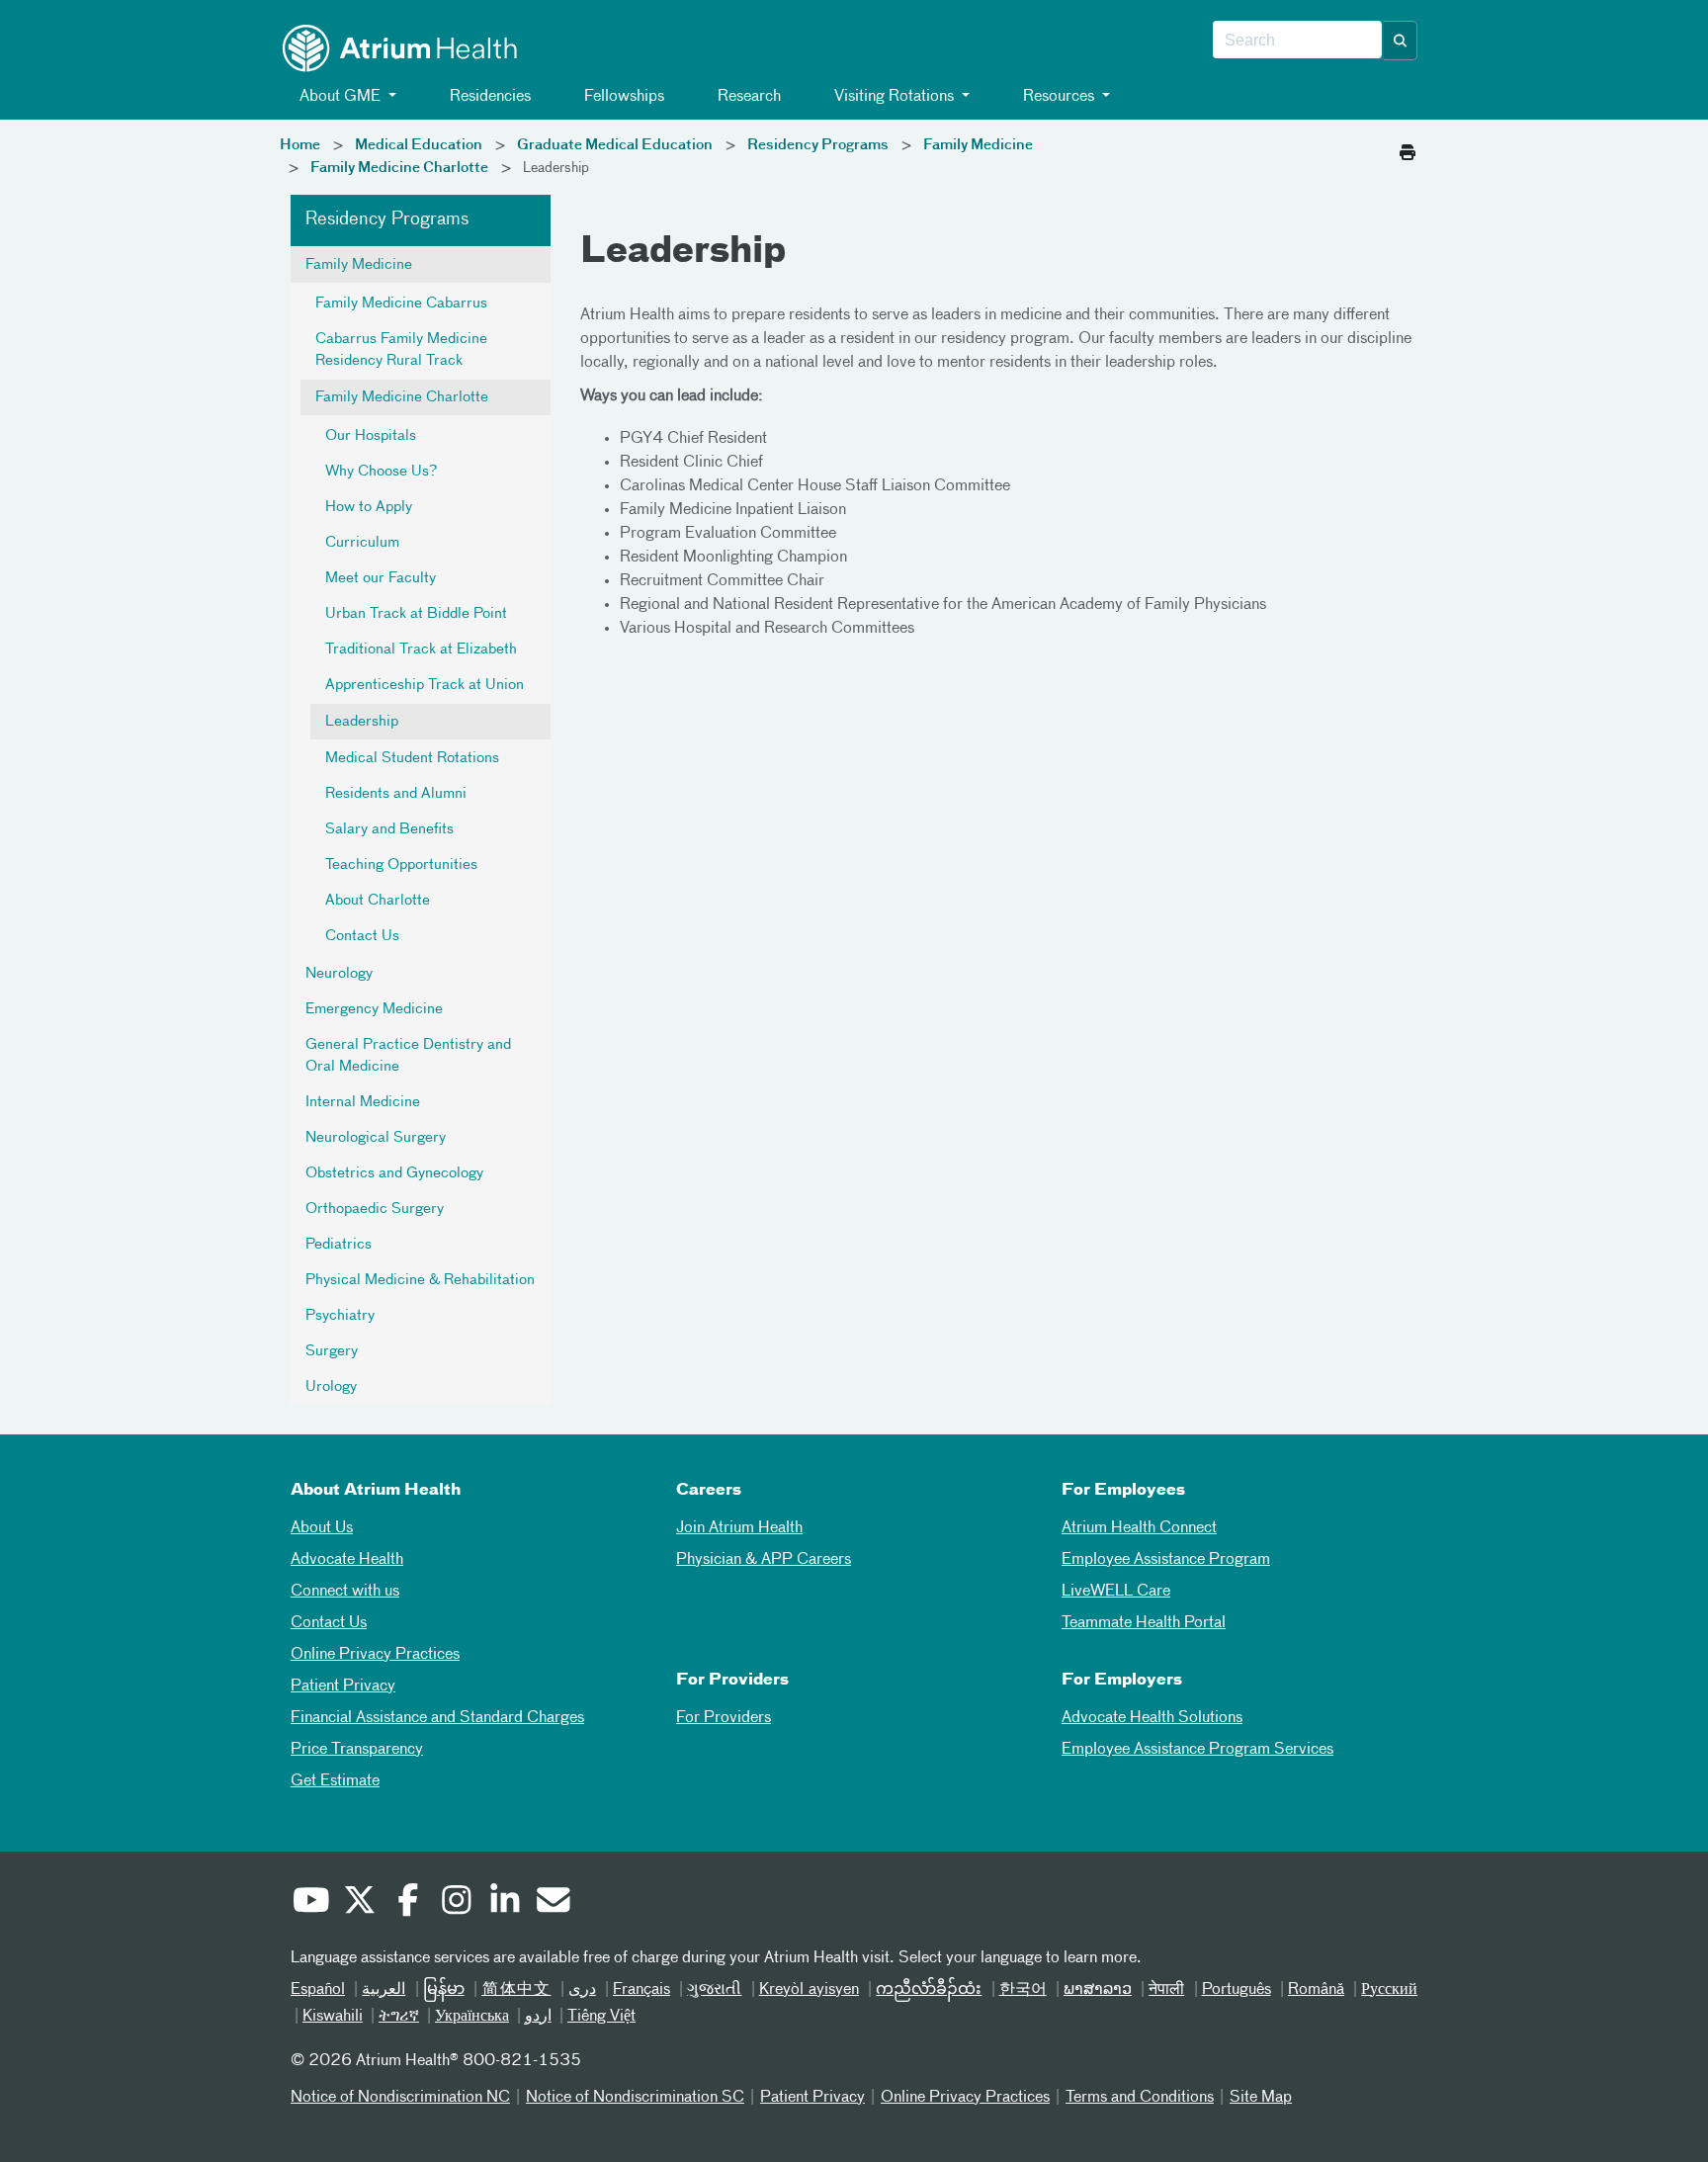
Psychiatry (340, 1316)
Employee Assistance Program (1166, 1560)
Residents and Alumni (396, 794)
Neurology (339, 974)
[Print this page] (1408, 147)
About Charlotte (378, 901)
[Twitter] (359, 1903)
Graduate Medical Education (615, 145)
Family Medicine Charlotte (399, 168)
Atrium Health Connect (1139, 1528)
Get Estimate (335, 1781)
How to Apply (369, 507)
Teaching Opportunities (401, 865)
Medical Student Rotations (412, 758)
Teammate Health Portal (1144, 1623)
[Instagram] (456, 1903)
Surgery (332, 1351)
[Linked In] (504, 1903)
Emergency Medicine (374, 1009)
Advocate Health (347, 1560)
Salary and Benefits (389, 829)
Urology (331, 1387)
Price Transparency (357, 1750)
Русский (1389, 1990)
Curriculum (362, 543)
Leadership (362, 722)
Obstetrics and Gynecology (394, 1173)
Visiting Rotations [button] (894, 97)
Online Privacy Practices (375, 1655)
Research (747, 97)
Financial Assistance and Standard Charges (437, 1718)
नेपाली (1166, 1990)
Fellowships (622, 97)
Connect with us (345, 1592)
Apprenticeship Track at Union (425, 685)
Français (641, 1990)
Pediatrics (339, 1245)
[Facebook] (407, 1903)
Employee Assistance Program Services (1197, 1750)
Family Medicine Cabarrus (401, 303)
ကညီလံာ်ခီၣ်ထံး (929, 1990)
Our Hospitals (371, 436)
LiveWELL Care (1116, 1592)
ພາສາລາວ (1098, 1990)
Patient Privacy (343, 1686)
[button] (1401, 41)
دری (582, 1990)
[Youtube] (310, 1903)
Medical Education (419, 145)
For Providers (724, 1718)
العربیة (384, 1990)
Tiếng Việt (601, 2017)
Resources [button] (1059, 97)
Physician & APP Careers (764, 1560)
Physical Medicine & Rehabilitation (420, 1280)
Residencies (488, 97)
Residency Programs (818, 145)
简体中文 (516, 1990)
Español (318, 1990)
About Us (322, 1528)
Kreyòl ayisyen (809, 1990)
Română (1316, 1990)
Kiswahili (333, 2017)
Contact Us (362, 936)
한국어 (1023, 1990)
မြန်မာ (444, 1990)
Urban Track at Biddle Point (416, 614)
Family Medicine (978, 145)
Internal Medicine (363, 1102)
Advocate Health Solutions (1152, 1718)
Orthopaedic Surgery (375, 1209)
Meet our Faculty (381, 578)
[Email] (553, 1903)
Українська (472, 2017)
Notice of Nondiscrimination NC (400, 2098)
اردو (538, 2017)
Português (1237, 1990)
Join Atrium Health (739, 1528)
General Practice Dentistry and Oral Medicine (408, 1056)
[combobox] (1297, 41)
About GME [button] (340, 97)
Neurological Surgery (376, 1138)
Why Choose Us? (381, 472)
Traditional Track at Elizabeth (421, 649)
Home (300, 145)
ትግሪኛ (399, 2017)
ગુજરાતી (714, 1990)
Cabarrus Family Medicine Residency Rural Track (401, 350)
